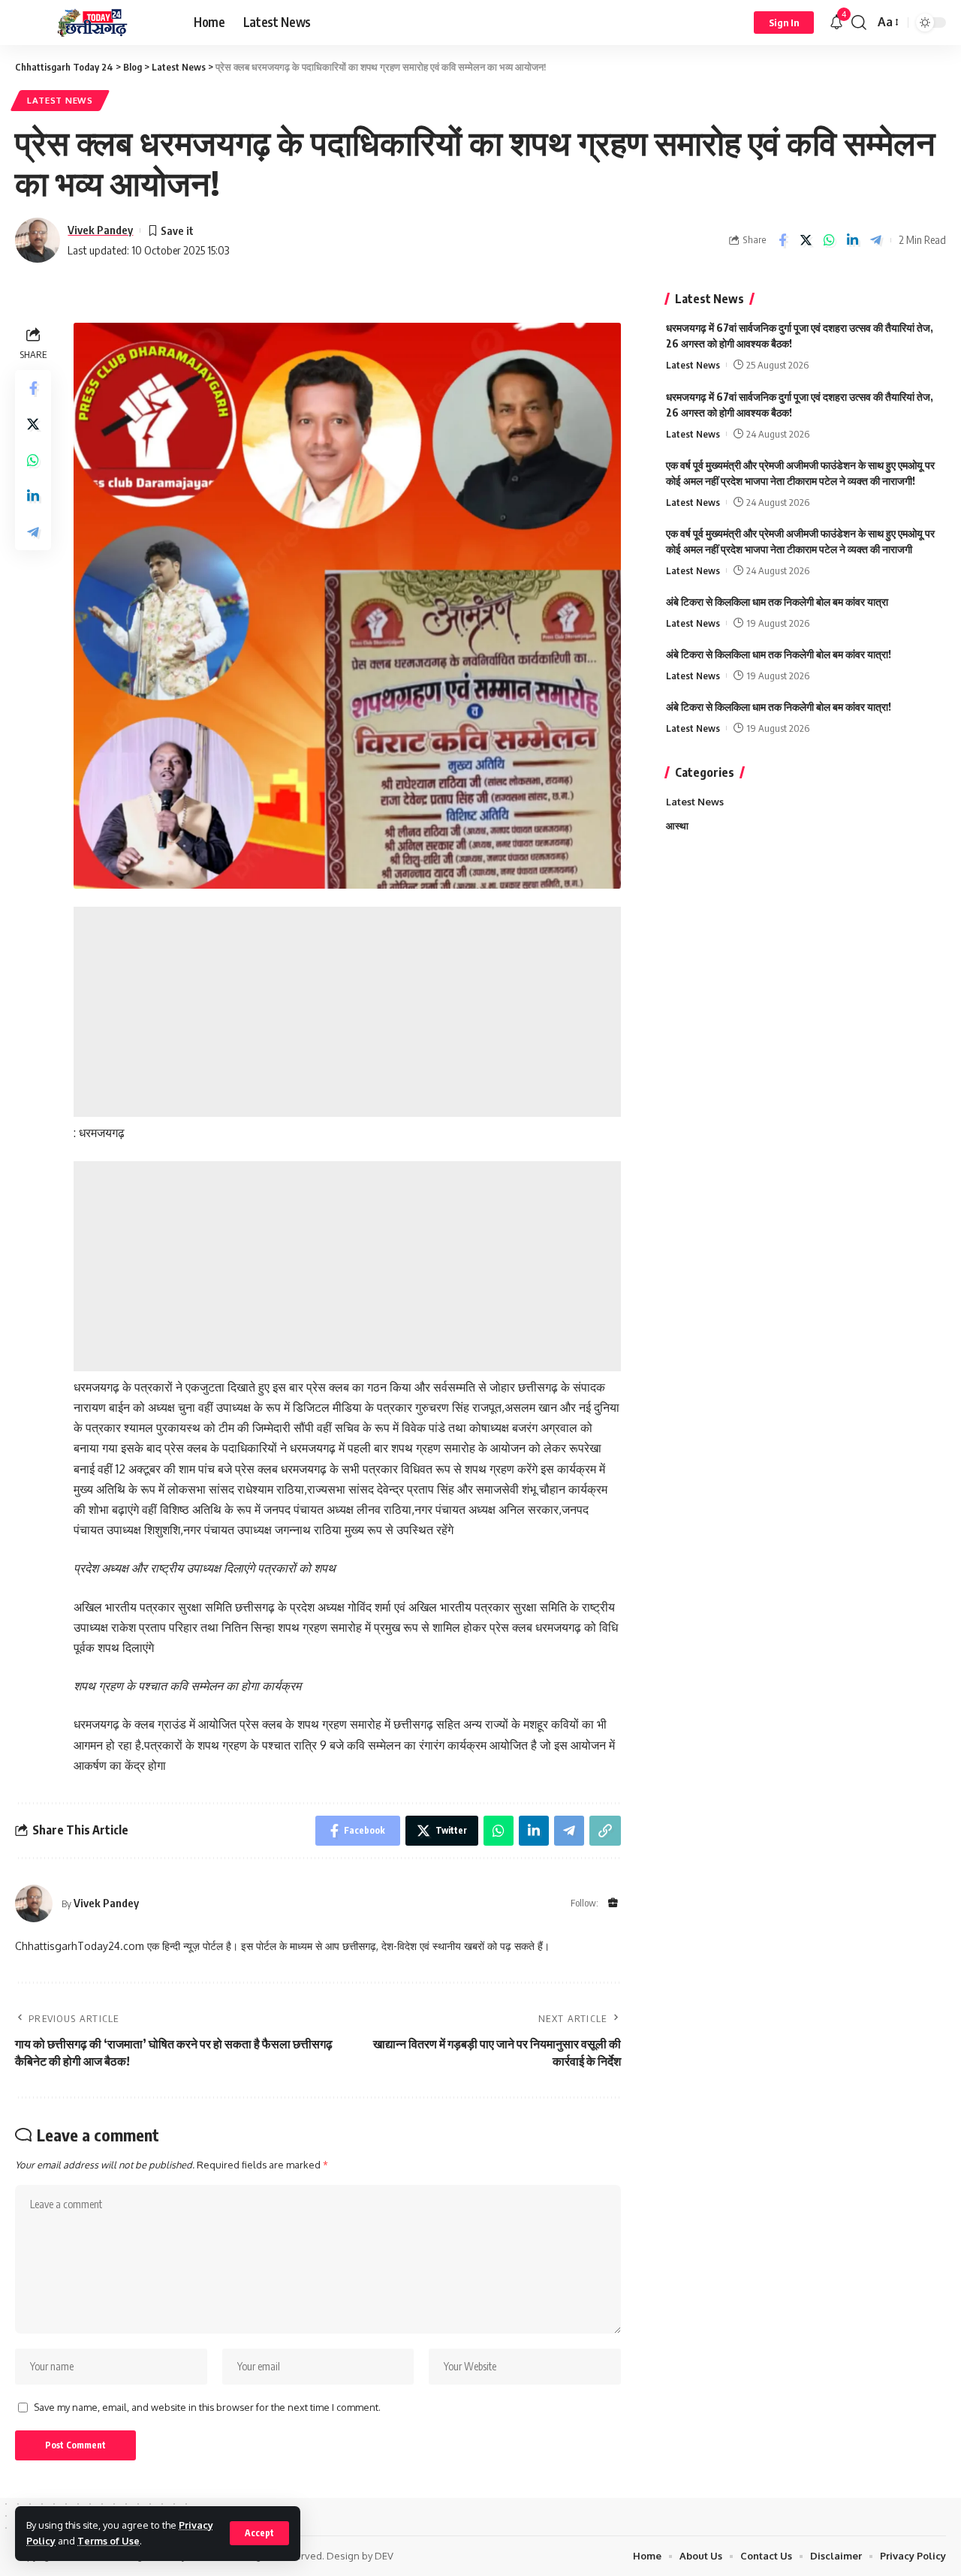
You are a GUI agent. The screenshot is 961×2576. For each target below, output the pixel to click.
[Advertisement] (347, 1012)
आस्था (677, 826)
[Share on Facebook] (782, 240)
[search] (859, 23)
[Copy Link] (605, 1831)
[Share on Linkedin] (852, 240)
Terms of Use (108, 2541)
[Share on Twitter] (806, 240)
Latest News (60, 100)
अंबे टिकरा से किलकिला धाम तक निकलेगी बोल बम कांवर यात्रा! (779, 653)
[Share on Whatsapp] (829, 240)
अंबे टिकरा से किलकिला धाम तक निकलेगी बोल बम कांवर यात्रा (777, 601)
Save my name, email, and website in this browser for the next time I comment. (207, 2407)
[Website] (613, 1904)
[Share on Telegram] (875, 240)
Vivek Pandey (100, 230)
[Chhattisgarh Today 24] (92, 23)
